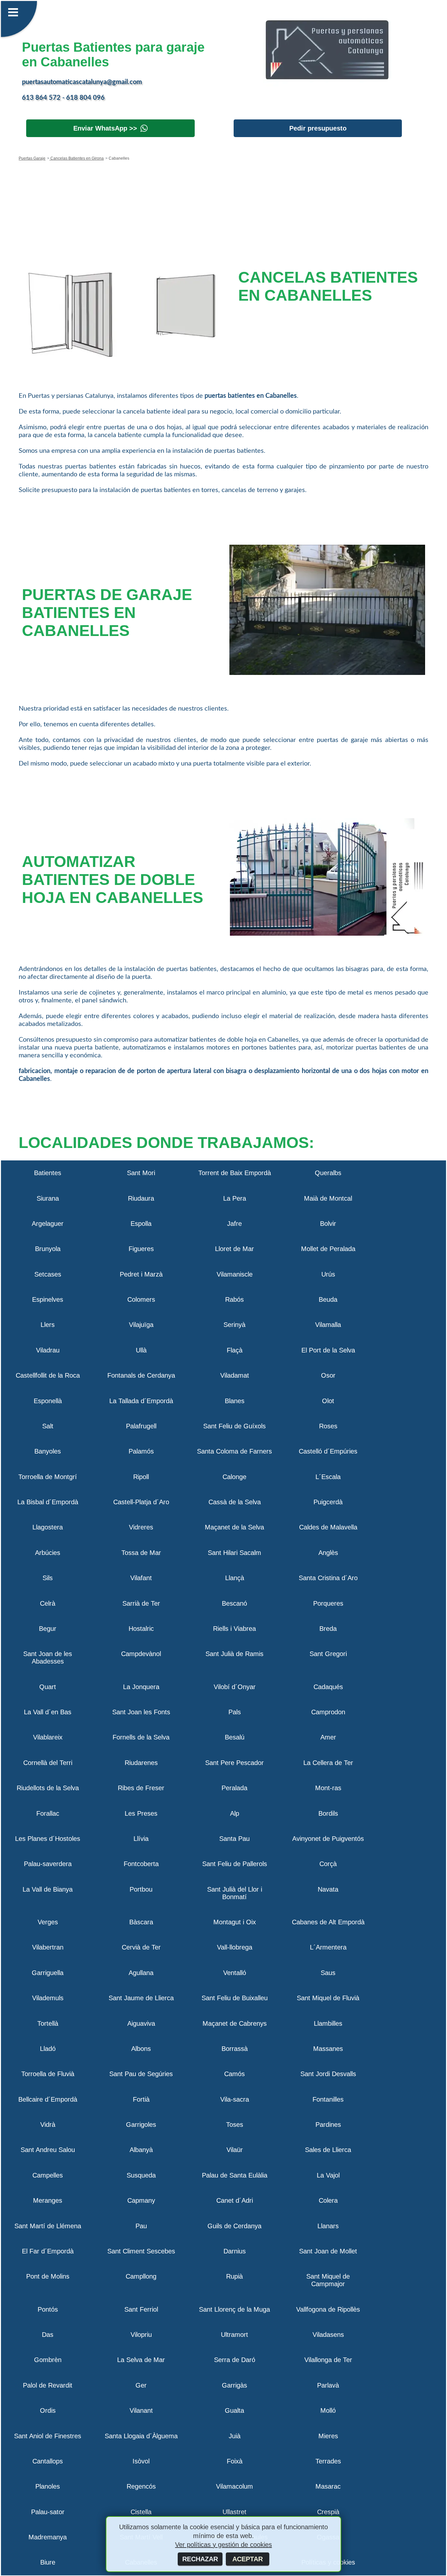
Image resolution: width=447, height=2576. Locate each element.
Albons (141, 2049)
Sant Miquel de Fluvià (328, 1998)
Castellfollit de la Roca (48, 1375)
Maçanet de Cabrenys (235, 2023)
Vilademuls (48, 1998)
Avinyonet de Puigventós (328, 1839)
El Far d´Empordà (48, 2251)
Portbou (141, 1889)
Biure (48, 2562)
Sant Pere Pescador (234, 1763)
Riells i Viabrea (234, 1629)
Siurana (48, 1198)
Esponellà (48, 1401)
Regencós (141, 2486)
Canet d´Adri (235, 2200)
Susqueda (141, 2175)
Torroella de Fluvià (48, 2074)
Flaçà (235, 1350)
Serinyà (234, 1325)
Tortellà (48, 2023)
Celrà (48, 1603)
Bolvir (328, 1224)
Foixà (235, 2461)
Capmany (141, 2200)
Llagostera (48, 1527)
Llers (48, 1325)
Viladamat (235, 1375)
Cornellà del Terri (48, 1763)
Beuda (328, 1299)
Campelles (48, 2175)
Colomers (141, 1299)
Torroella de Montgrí (48, 1477)
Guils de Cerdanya (234, 2226)
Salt (48, 1426)
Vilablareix (48, 1737)
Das (48, 2335)
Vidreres (141, 1527)
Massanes (328, 2049)
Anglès (328, 1553)
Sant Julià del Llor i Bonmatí (235, 1893)
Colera (328, 2200)
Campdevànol (141, 1654)
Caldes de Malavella (328, 1527)
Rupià (234, 2276)
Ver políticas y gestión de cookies (223, 2545)
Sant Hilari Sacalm (234, 1553)
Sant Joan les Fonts (141, 1712)
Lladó (48, 2049)
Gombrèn (48, 2360)
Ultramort (234, 2335)
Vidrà (48, 2125)
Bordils (328, 1813)
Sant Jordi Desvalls (328, 2074)
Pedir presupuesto (318, 128)
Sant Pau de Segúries (141, 2074)
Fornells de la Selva (141, 1737)
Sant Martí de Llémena (48, 2226)
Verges (48, 1922)
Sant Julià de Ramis (234, 1654)
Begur (48, 1629)
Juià (235, 2436)
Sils (48, 1578)
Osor (328, 1375)
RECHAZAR (200, 2559)
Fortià (141, 2099)
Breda (328, 1629)
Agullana (141, 1973)
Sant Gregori (328, 1654)
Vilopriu (141, 2335)
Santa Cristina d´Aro (328, 1578)
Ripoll (141, 1477)
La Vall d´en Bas (48, 1712)
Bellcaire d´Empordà (48, 2099)
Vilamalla (328, 1325)
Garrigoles (141, 2125)
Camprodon (328, 1712)
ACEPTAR (248, 2559)
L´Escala (328, 1477)
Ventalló (235, 1973)
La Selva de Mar (141, 2360)
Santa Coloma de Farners (234, 1451)
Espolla (141, 1224)
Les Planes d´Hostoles (48, 1839)
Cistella (141, 2512)
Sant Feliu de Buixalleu (235, 1998)
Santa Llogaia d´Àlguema (141, 2436)
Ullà (141, 1350)
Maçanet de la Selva (234, 1527)
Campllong (141, 2276)
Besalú (235, 1737)
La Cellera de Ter (328, 1763)
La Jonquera (141, 1687)
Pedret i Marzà (141, 1274)
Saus (328, 1973)
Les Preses (141, 1813)
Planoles (48, 2486)
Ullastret (234, 2512)
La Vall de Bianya (48, 1889)
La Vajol (328, 2175)
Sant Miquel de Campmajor (328, 2280)
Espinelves (48, 1299)
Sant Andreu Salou (48, 2150)
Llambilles (328, 2023)
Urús (328, 1274)
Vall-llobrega (235, 1947)
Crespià (328, 2512)
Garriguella (48, 1973)
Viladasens (328, 2335)
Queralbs (328, 1173)
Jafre (234, 1224)
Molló (328, 2410)
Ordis (48, 2410)
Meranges (48, 2200)
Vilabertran (48, 1947)
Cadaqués (328, 1687)
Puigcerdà (328, 1502)
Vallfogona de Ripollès (328, 2309)
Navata (328, 1889)
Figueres (141, 1249)
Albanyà (141, 2150)
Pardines (328, 2125)
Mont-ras (328, 1788)
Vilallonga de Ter (328, 2360)
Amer (328, 1737)
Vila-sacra (235, 2099)
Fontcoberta (141, 1864)
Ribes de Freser (141, 1788)
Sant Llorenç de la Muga (234, 2309)
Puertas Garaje (32, 158)
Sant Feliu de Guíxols (234, 1426)
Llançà (235, 1578)
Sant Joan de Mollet (328, 2251)
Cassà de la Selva (235, 1502)
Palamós (141, 1451)
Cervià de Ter (141, 1947)
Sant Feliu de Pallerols (235, 1864)
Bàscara (141, 1922)
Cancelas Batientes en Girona (77, 158)
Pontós (48, 2309)
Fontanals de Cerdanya (141, 1375)
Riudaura (141, 1198)
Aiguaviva (141, 2023)
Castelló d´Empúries (328, 1451)
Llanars (328, 2226)
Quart (48, 1687)
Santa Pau (234, 1839)
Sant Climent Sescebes (141, 2251)
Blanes (235, 1401)
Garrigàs (234, 2385)
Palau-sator (48, 2512)
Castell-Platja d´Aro (141, 1502)
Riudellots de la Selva (48, 1788)
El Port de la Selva (328, 1350)
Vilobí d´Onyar (235, 1687)
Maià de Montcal (328, 1198)
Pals (235, 1712)
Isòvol (141, 2461)
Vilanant (141, 2410)
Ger (141, 2385)
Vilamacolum (234, 2486)
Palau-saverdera (48, 1864)
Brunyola (48, 1249)
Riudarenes (141, 1763)
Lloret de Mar (234, 1249)
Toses (235, 2125)
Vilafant (141, 1578)
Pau (141, 2226)
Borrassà (235, 2049)
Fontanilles (328, 2099)
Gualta (234, 2410)
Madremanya (48, 2537)
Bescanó (234, 1603)
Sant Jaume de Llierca (141, 1998)
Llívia (141, 1839)
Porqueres (328, 1603)
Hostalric (141, 1629)
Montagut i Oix (235, 1922)
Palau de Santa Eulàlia (235, 2175)
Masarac (328, 2486)
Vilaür (235, 2150)
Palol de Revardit (48, 2385)
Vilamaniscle (235, 1274)
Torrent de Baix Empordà (235, 1173)
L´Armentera (328, 1947)
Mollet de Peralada (328, 1249)
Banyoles (48, 1451)
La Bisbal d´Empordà (48, 1502)
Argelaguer (48, 1224)
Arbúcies (48, 1553)
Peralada (234, 1788)
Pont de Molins (48, 2276)
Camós (234, 2074)
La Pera (235, 1198)
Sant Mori (141, 1173)
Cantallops (48, 2461)
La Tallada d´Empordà (141, 1401)
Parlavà (328, 2385)
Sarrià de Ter (141, 1603)
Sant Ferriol (141, 2309)
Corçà (328, 1864)
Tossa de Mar (141, 1553)
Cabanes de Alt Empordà (328, 1922)
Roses (328, 1426)
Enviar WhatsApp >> (105, 128)
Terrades (328, 2461)
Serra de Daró (235, 2360)
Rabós (234, 1299)
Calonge (234, 1477)
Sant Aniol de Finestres (48, 2436)
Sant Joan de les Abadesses (48, 1658)
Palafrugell (141, 1426)
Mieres (328, 2436)
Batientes (48, 1173)
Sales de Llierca (328, 2150)
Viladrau (48, 1350)
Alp (235, 1813)
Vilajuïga (141, 1325)
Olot (328, 1401)
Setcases (48, 1274)
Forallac (48, 1813)
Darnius (235, 2251)
